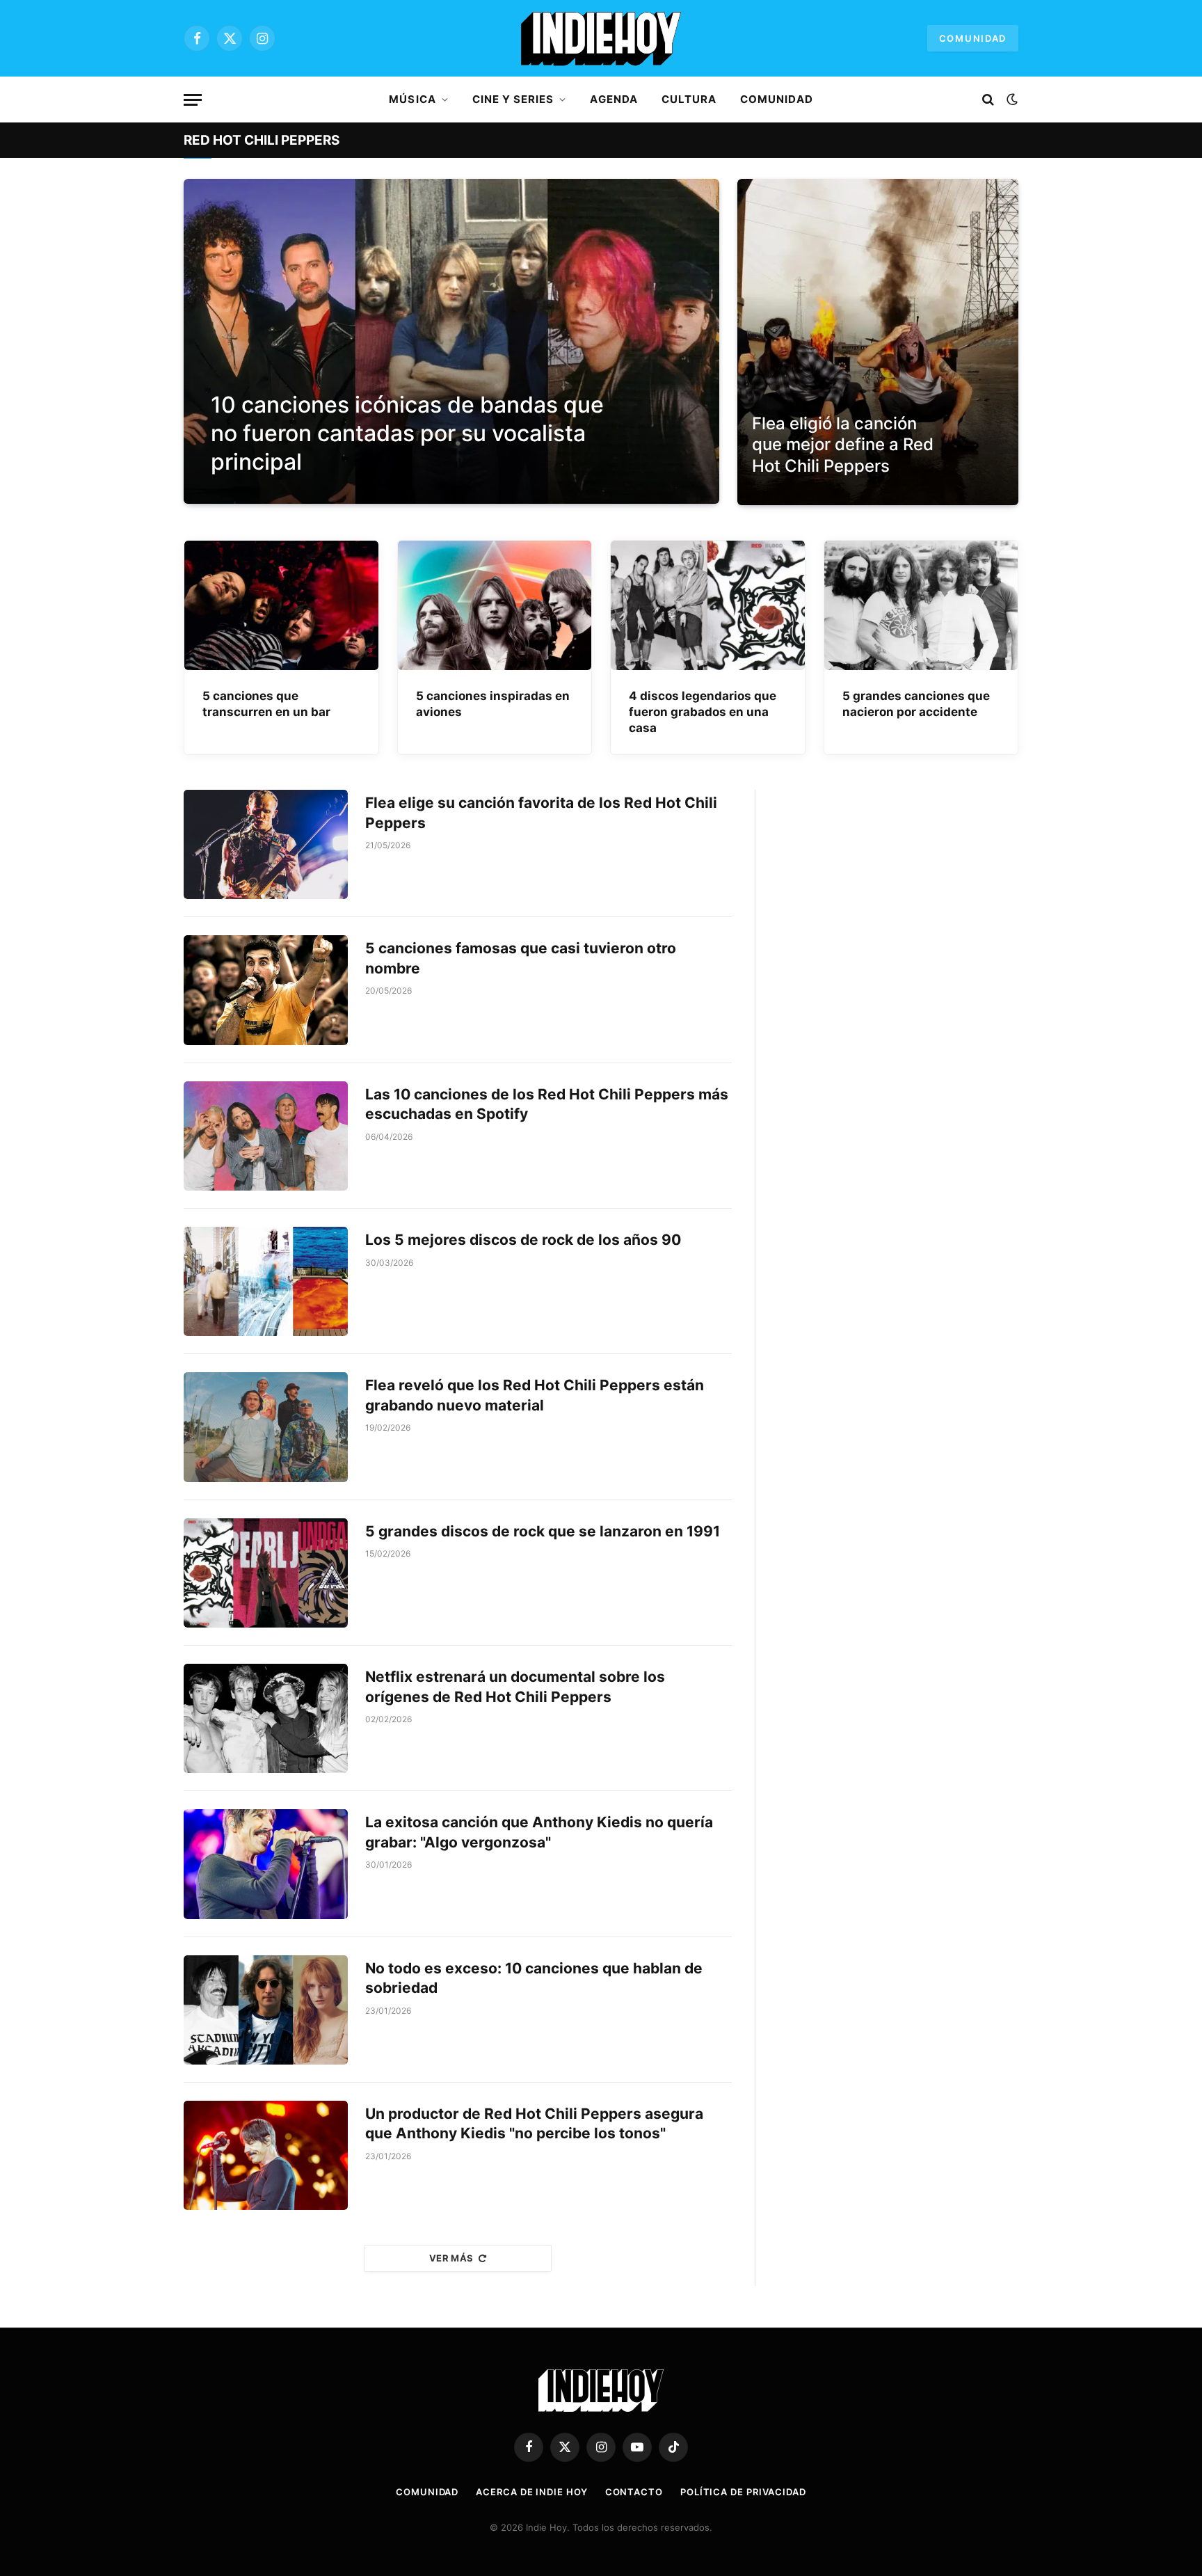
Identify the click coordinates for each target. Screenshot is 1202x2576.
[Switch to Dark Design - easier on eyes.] (1011, 100)
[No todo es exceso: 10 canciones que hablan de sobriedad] (266, 2010)
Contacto (634, 2492)
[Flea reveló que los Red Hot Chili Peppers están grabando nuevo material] (266, 1427)
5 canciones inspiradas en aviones (493, 704)
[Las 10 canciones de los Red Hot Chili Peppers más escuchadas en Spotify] (266, 1136)
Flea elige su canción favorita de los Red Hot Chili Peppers (541, 813)
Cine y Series (513, 99)
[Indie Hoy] (601, 38)
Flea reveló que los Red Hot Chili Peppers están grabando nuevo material (535, 1395)
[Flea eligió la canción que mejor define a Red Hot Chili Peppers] (878, 342)
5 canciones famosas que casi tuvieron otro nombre (521, 958)
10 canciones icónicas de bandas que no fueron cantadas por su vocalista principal (407, 433)
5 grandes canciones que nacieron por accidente (916, 704)
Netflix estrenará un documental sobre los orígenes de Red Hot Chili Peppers (515, 1687)
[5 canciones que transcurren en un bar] (281, 605)
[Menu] (193, 100)
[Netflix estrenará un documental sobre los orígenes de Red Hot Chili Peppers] (266, 1718)
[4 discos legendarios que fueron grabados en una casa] (708, 605)
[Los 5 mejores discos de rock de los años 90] (266, 1281)
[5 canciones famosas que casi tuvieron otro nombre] (266, 990)
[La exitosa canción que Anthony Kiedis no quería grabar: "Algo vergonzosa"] (266, 1864)
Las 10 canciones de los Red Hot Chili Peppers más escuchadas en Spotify (547, 1104)
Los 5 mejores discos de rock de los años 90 (523, 1240)
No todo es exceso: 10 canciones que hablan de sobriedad (534, 1978)
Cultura (689, 99)
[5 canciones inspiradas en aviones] (495, 605)
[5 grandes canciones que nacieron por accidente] (921, 605)
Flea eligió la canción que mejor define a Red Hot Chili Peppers (843, 445)
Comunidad (973, 38)
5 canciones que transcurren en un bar (266, 704)
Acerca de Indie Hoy (531, 2492)
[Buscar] (988, 100)
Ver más (451, 2258)
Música (412, 99)
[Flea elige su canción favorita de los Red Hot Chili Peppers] (266, 844)
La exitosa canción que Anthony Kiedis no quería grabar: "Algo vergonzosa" (539, 1832)
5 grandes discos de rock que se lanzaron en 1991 (543, 1531)
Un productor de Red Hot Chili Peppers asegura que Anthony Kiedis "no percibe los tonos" (534, 2124)
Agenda (614, 99)
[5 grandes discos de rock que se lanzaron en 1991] (266, 1573)
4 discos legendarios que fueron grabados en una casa (703, 712)
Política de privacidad (743, 2492)
